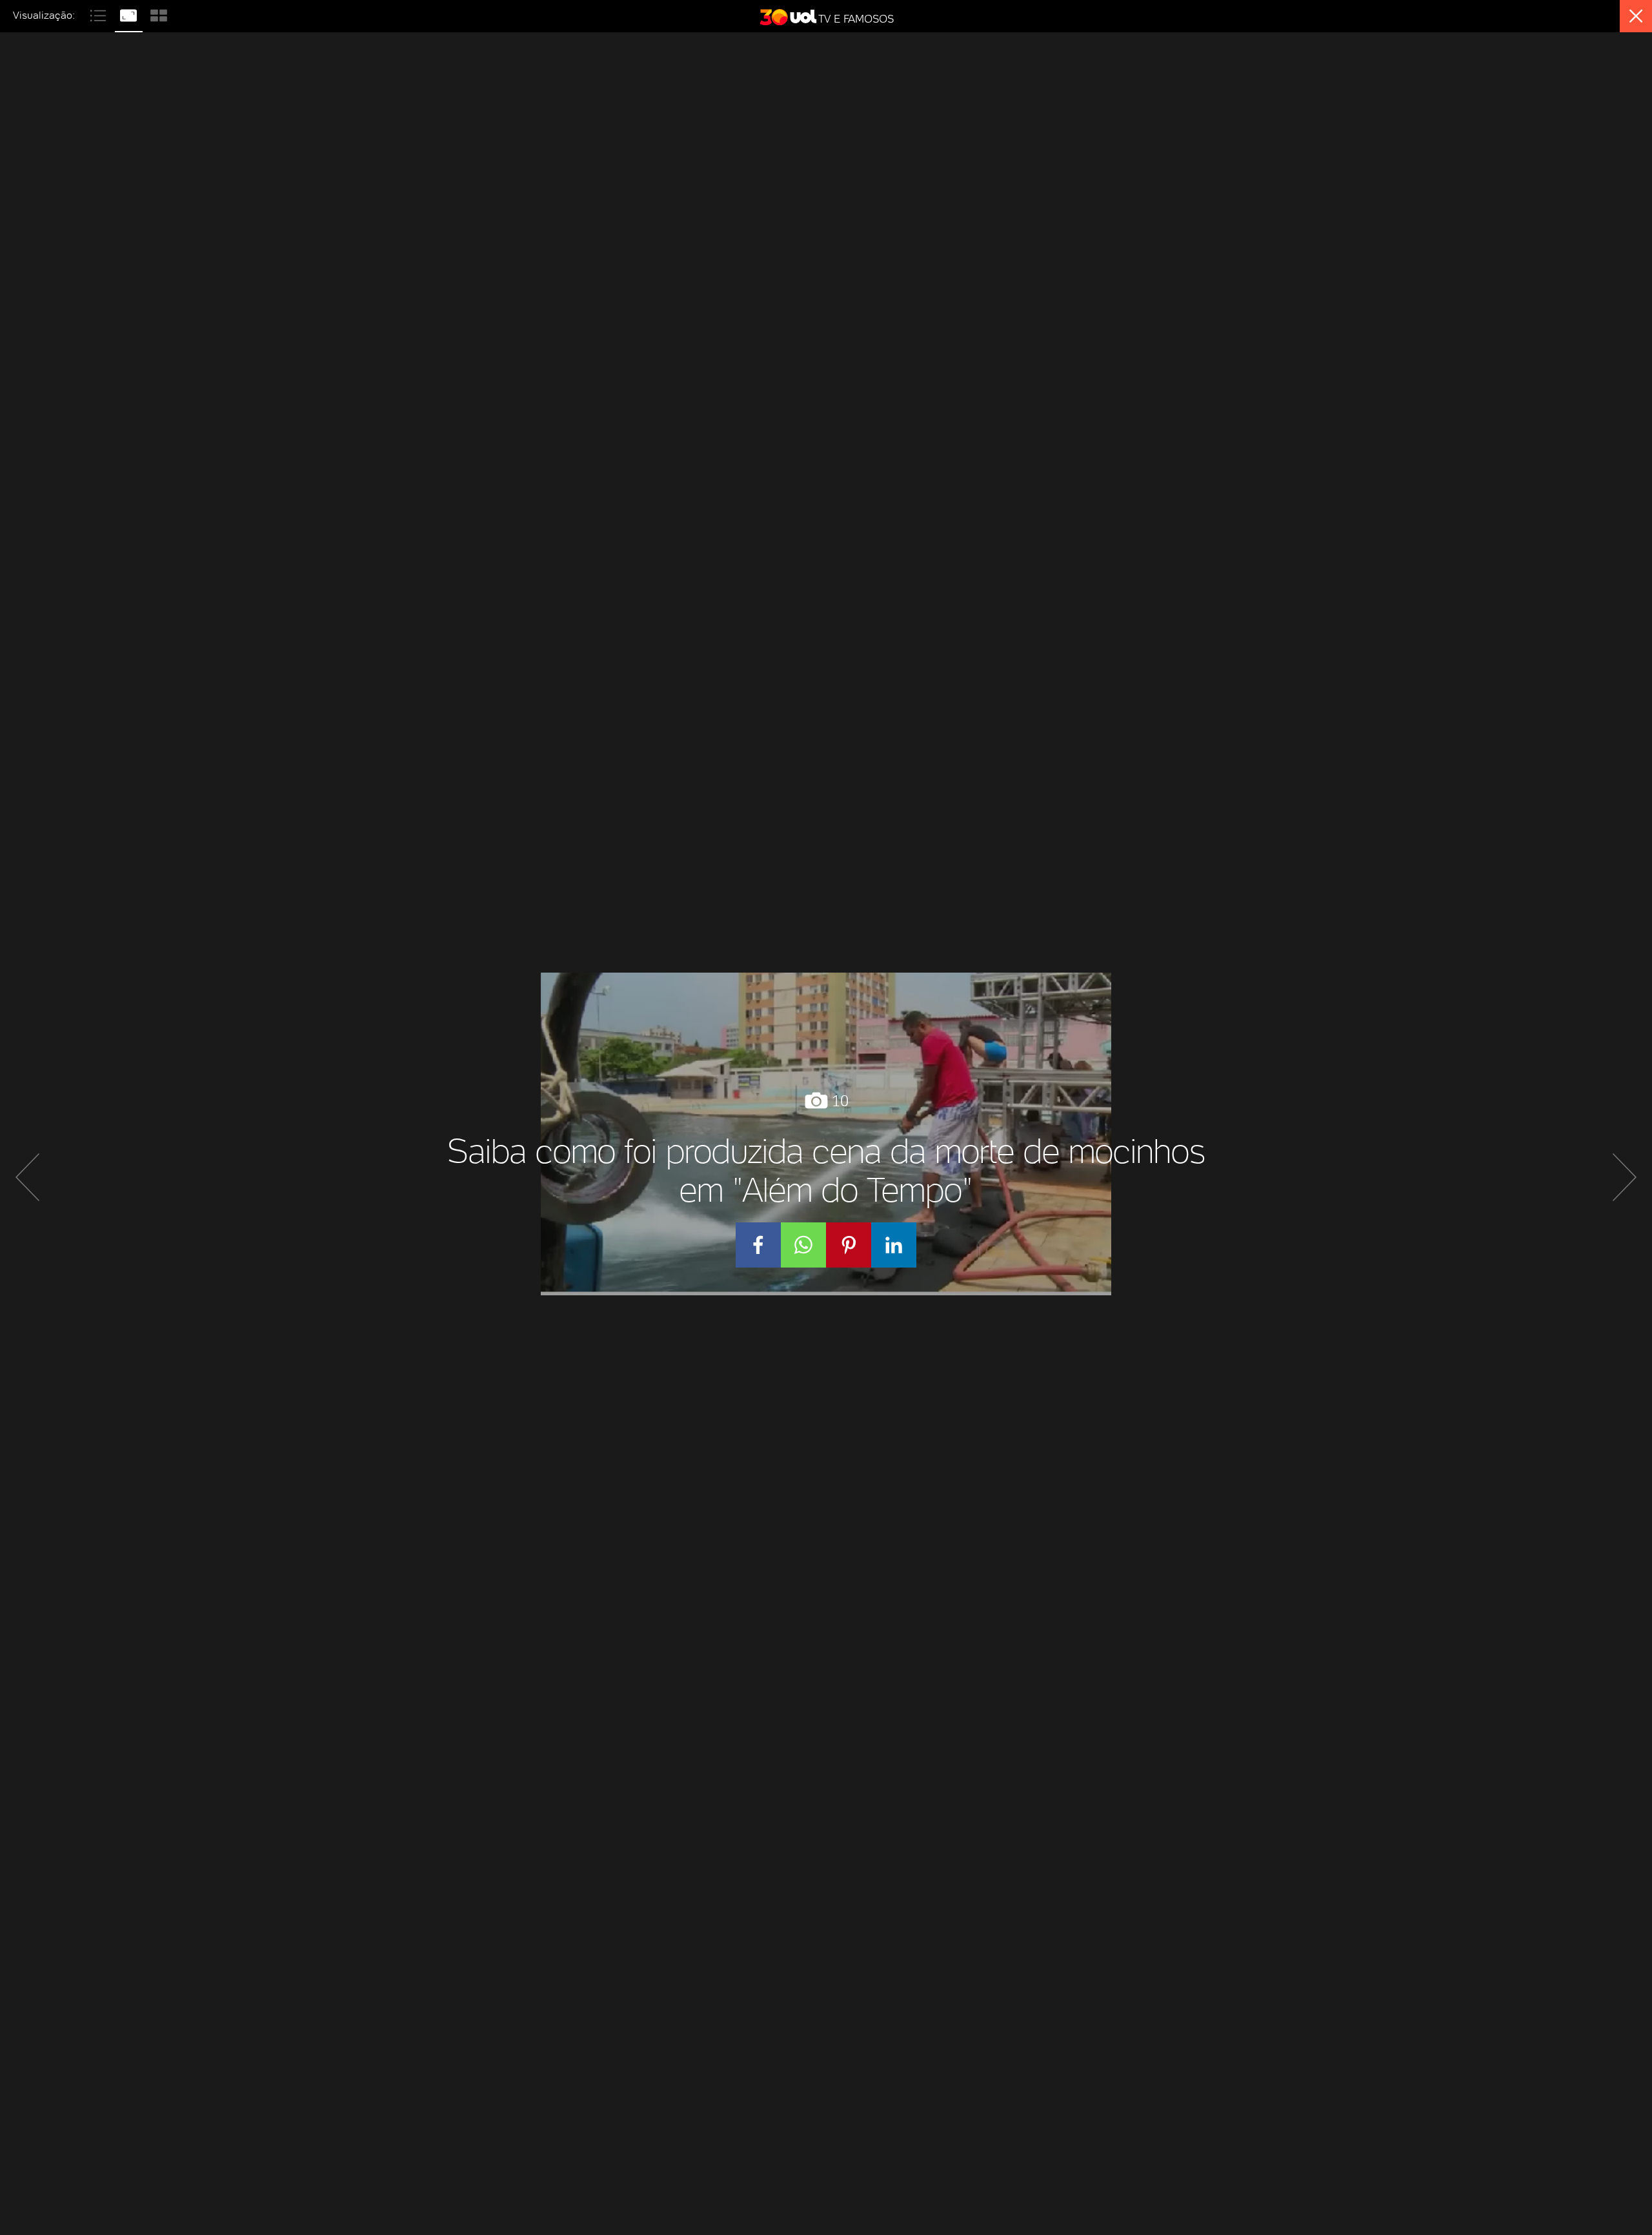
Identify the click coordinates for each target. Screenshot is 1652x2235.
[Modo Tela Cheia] (130, 14)
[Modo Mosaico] (159, 14)
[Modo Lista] (100, 14)
